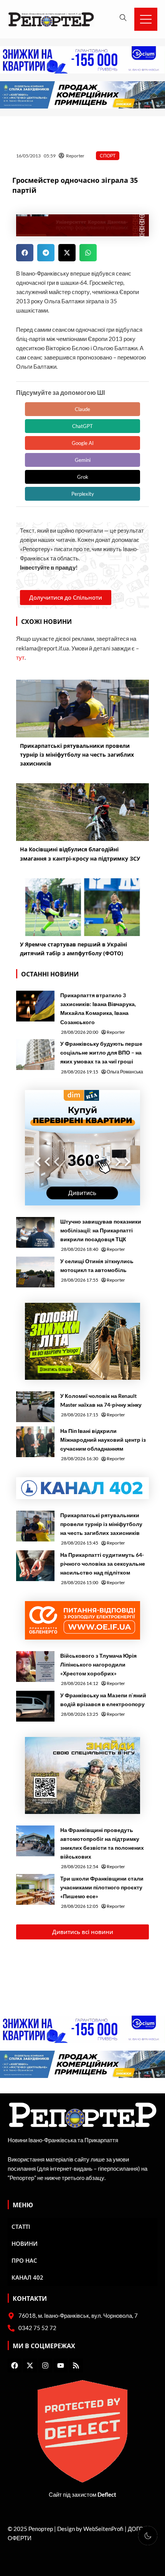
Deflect (107, 2495)
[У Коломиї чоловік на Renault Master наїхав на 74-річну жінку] (35, 1407)
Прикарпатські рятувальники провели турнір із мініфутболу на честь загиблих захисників (101, 1524)
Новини (25, 2243)
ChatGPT (82, 426)
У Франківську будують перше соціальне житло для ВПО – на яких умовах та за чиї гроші (101, 1052)
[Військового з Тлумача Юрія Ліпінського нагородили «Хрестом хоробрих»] (35, 1667)
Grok (83, 477)
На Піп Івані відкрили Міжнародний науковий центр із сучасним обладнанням (103, 1440)
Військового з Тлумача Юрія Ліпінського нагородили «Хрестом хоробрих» (98, 1664)
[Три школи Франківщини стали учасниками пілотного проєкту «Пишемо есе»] (35, 1889)
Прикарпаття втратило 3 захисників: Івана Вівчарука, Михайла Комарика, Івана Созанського (98, 1008)
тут (20, 658)
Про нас (24, 2260)
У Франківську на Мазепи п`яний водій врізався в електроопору (103, 1700)
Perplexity (83, 494)
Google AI (83, 443)
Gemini (83, 460)
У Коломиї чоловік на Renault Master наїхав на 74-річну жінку (101, 1400)
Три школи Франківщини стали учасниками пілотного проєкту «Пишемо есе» (102, 1887)
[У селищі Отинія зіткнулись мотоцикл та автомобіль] (35, 1272)
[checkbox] (148, 2536)
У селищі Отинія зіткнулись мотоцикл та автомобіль (97, 1265)
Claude (82, 409)
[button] (25, 253)
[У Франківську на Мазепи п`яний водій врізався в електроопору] (35, 1706)
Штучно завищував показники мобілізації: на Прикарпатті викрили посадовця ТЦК (101, 1230)
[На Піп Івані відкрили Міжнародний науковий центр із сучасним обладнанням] (35, 1442)
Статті (21, 2227)
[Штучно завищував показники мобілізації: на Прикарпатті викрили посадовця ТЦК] (35, 1232)
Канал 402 (27, 2277)
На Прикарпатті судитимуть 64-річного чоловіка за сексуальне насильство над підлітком (103, 1564)
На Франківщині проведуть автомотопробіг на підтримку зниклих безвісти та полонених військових (102, 1843)
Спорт (108, 156)
